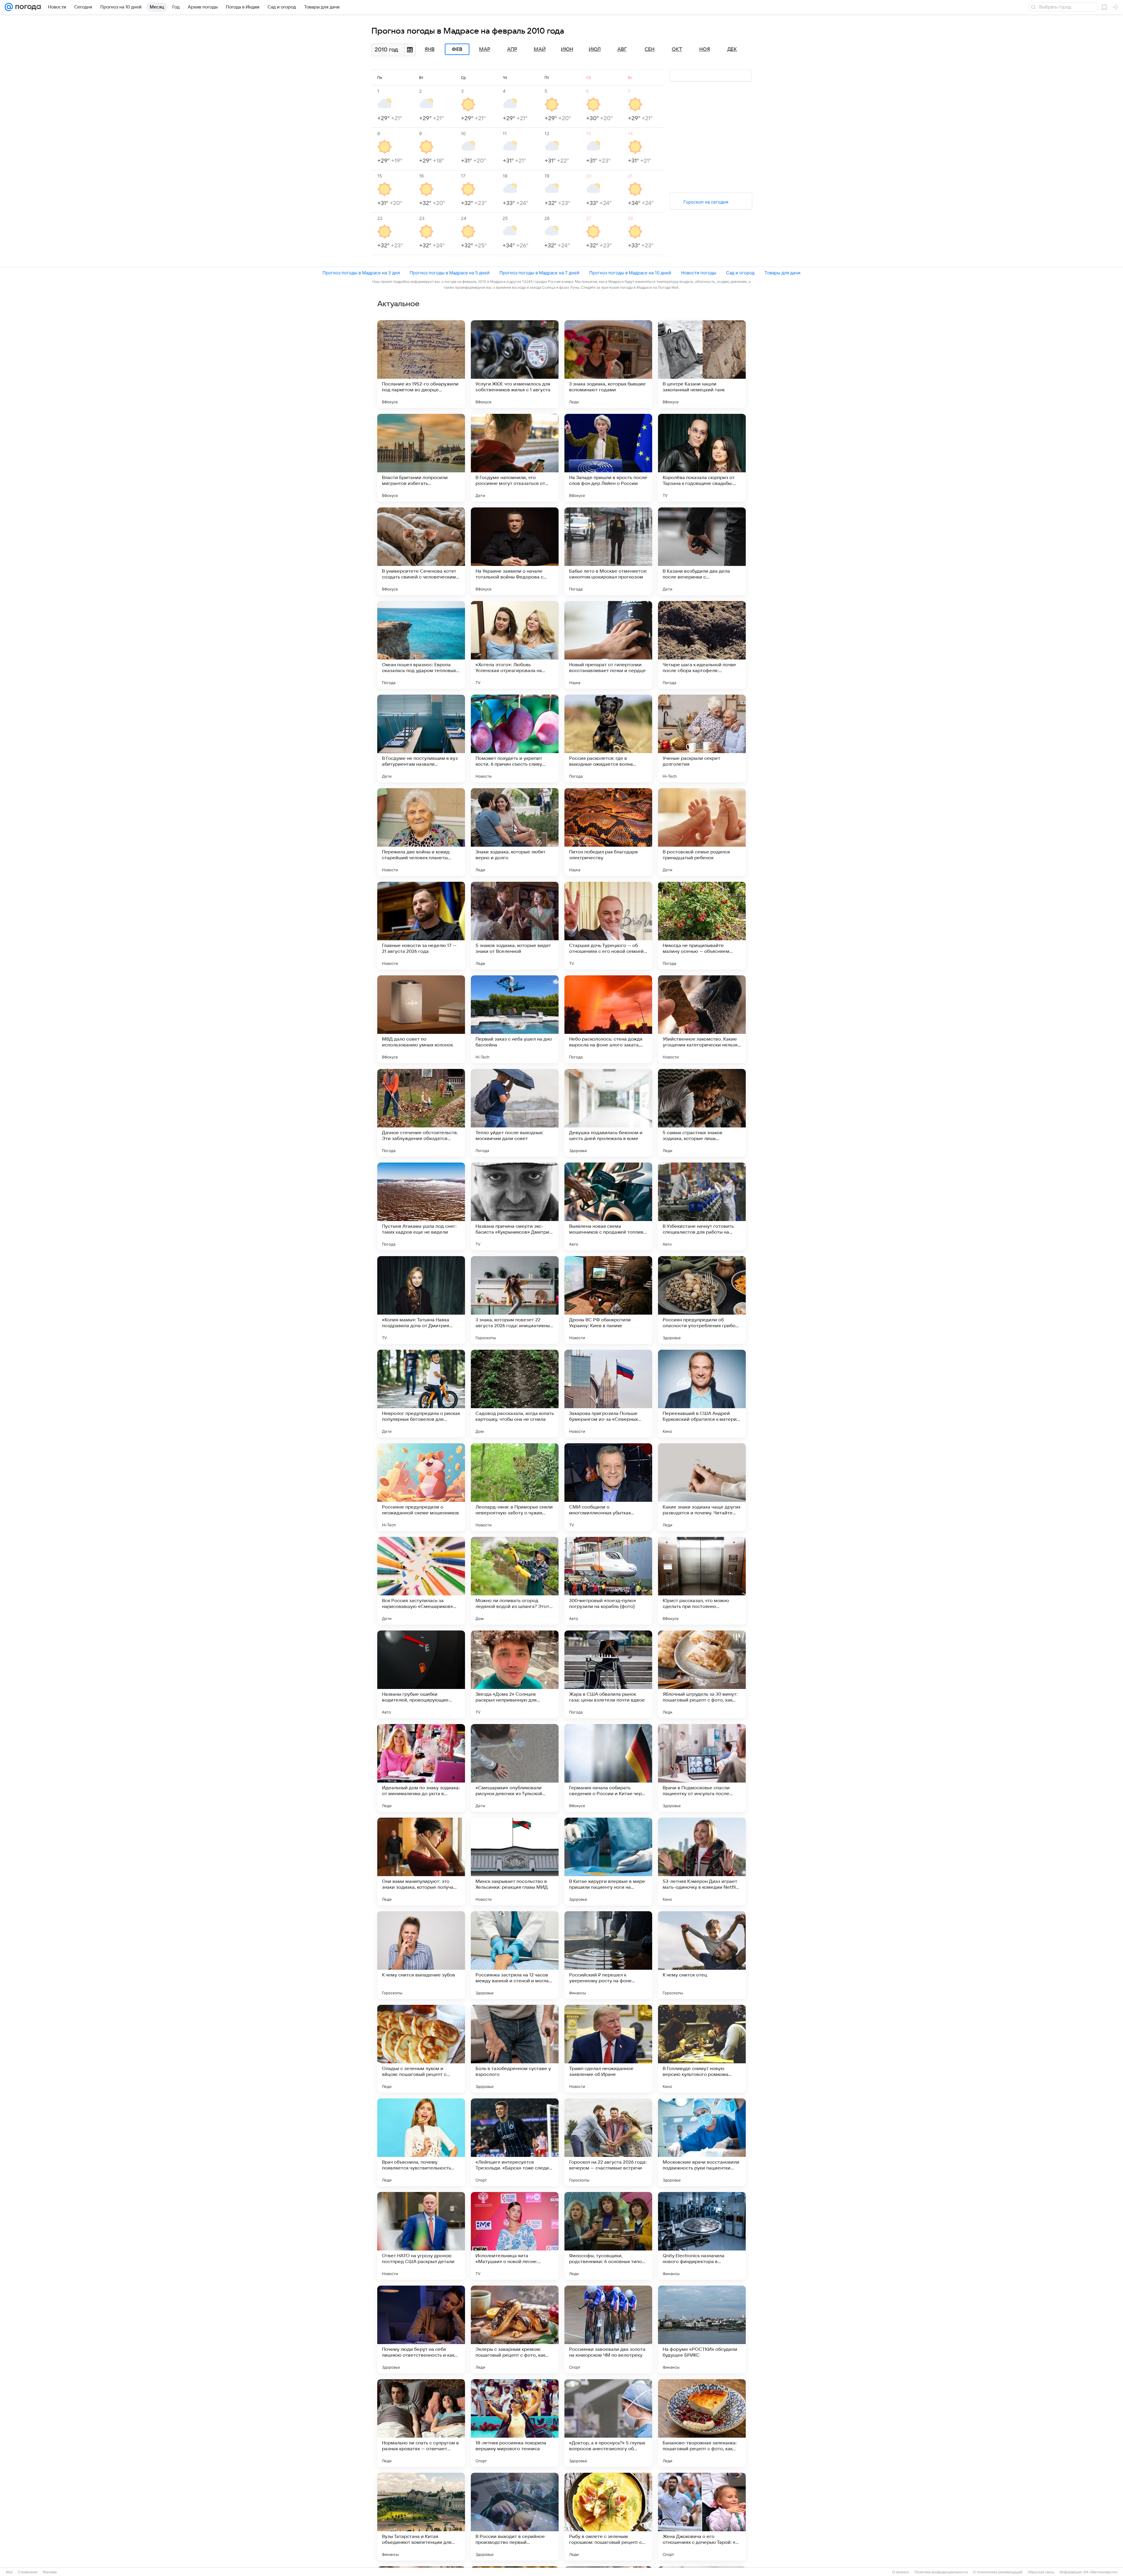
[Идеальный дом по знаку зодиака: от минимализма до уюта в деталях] (421, 1768)
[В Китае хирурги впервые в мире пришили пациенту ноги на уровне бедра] (608, 1862)
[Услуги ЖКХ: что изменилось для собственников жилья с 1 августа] (515, 364)
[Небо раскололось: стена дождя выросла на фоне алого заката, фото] (608, 1019)
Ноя (705, 49)
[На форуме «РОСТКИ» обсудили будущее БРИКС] (702, 2329)
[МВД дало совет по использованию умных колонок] (421, 1019)
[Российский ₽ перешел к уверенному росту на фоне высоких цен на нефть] (608, 1955)
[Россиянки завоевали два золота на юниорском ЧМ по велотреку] (608, 2329)
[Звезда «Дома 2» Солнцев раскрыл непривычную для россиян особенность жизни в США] (515, 1674)
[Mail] (9, 7)
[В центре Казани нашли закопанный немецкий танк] (702, 364)
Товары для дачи (782, 273)
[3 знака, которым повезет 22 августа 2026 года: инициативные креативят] (515, 1300)
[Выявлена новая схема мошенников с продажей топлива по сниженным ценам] (608, 1206)
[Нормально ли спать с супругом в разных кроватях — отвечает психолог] (421, 2423)
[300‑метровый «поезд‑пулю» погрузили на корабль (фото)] (608, 1581)
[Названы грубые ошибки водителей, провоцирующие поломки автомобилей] (421, 1674)
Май (540, 49)
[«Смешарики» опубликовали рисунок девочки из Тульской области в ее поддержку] (515, 1768)
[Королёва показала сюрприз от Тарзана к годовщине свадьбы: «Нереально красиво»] (702, 458)
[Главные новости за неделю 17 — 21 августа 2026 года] (421, 926)
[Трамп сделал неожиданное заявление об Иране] (608, 2049)
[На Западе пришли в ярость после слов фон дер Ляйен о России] (608, 458)
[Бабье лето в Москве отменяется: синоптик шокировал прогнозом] (608, 551)
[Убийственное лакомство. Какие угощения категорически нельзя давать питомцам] (702, 1019)
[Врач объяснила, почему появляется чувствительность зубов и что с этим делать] (421, 2142)
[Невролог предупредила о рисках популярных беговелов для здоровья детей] (421, 1394)
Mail (9, 2572)
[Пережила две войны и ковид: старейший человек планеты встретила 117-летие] (421, 832)
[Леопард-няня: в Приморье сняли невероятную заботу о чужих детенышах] (515, 1487)
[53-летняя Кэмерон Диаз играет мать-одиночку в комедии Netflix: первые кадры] (702, 1862)
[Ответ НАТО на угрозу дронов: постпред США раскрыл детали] (421, 2236)
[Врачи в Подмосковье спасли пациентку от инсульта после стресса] (702, 1768)
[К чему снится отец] (702, 1955)
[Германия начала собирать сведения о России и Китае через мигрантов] (608, 1768)
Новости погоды (699, 273)
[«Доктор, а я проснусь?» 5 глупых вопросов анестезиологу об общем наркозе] (608, 2423)
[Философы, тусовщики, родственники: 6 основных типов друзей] (608, 2236)
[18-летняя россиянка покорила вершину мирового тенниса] (515, 2423)
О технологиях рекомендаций (998, 2572)
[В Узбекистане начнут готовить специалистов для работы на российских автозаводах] (702, 1206)
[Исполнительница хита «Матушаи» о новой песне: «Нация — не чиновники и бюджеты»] (515, 2236)
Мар (485, 49)
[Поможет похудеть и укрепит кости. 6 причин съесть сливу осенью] (515, 738)
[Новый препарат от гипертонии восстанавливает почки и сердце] (608, 645)
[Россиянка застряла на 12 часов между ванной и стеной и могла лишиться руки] (515, 1955)
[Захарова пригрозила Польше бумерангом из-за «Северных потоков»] (608, 1394)
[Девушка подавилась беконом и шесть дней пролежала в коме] (608, 1113)
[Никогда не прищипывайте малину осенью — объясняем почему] (702, 926)
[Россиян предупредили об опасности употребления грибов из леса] (702, 1300)
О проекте (901, 2572)
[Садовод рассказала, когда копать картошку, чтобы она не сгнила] (515, 1394)
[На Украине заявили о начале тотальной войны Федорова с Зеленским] (515, 551)
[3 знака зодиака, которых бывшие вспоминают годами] (608, 364)
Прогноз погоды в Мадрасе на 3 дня (361, 273)
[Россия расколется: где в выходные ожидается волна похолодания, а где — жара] (608, 738)
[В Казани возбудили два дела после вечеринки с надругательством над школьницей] (702, 551)
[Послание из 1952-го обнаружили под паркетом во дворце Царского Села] (421, 364)
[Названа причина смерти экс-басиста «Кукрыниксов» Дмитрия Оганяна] (515, 1206)
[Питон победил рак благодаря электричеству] (608, 832)
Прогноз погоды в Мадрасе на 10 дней (630, 273)
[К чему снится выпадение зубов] (421, 1955)
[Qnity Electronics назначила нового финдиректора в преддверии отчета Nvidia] (702, 2236)
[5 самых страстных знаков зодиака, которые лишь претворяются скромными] (702, 1113)
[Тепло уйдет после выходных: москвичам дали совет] (515, 1113)
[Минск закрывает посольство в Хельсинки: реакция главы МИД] (515, 1862)
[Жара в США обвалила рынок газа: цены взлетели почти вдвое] (608, 1674)
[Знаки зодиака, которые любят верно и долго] (515, 832)
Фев (457, 49)
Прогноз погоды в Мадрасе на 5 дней (450, 273)
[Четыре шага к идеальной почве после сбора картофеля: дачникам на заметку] (702, 645)
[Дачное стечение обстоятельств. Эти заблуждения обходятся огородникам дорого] (421, 1113)
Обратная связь (1041, 2572)
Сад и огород (740, 273)
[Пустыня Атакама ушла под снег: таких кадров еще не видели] (421, 1206)
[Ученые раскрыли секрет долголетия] (702, 738)
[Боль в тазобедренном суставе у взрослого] (515, 2049)
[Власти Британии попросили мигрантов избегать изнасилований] (421, 458)
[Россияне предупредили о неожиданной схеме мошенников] (421, 1487)
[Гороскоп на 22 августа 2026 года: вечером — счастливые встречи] (608, 2142)
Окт (677, 49)
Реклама (50, 2572)
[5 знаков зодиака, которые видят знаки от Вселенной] (515, 926)
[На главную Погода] (27, 7)
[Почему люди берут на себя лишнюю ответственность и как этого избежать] (421, 2329)
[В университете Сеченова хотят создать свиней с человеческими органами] (421, 551)
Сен (650, 49)
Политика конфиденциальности (941, 2572)
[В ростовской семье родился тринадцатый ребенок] (702, 832)
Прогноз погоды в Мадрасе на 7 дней (539, 273)
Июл (595, 49)
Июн (567, 49)
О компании (28, 2572)
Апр (512, 49)
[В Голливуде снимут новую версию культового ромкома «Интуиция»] (702, 2049)
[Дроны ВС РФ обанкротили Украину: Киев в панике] (608, 1300)
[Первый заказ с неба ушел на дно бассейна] (515, 1019)
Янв (430, 49)
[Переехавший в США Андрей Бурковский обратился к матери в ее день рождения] (702, 1394)
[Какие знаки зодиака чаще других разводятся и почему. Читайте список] (702, 1487)
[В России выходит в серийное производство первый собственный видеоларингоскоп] (515, 2517)
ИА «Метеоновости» (1101, 2572)
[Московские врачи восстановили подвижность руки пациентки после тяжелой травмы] (702, 2142)
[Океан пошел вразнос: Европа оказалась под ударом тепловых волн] (421, 645)
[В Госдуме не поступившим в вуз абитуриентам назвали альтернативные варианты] (421, 738)
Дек (732, 49)
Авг (622, 49)
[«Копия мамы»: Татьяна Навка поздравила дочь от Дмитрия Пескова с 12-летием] (421, 1300)
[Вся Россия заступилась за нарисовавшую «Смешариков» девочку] (421, 1581)
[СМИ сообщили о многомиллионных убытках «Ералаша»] (608, 1487)
